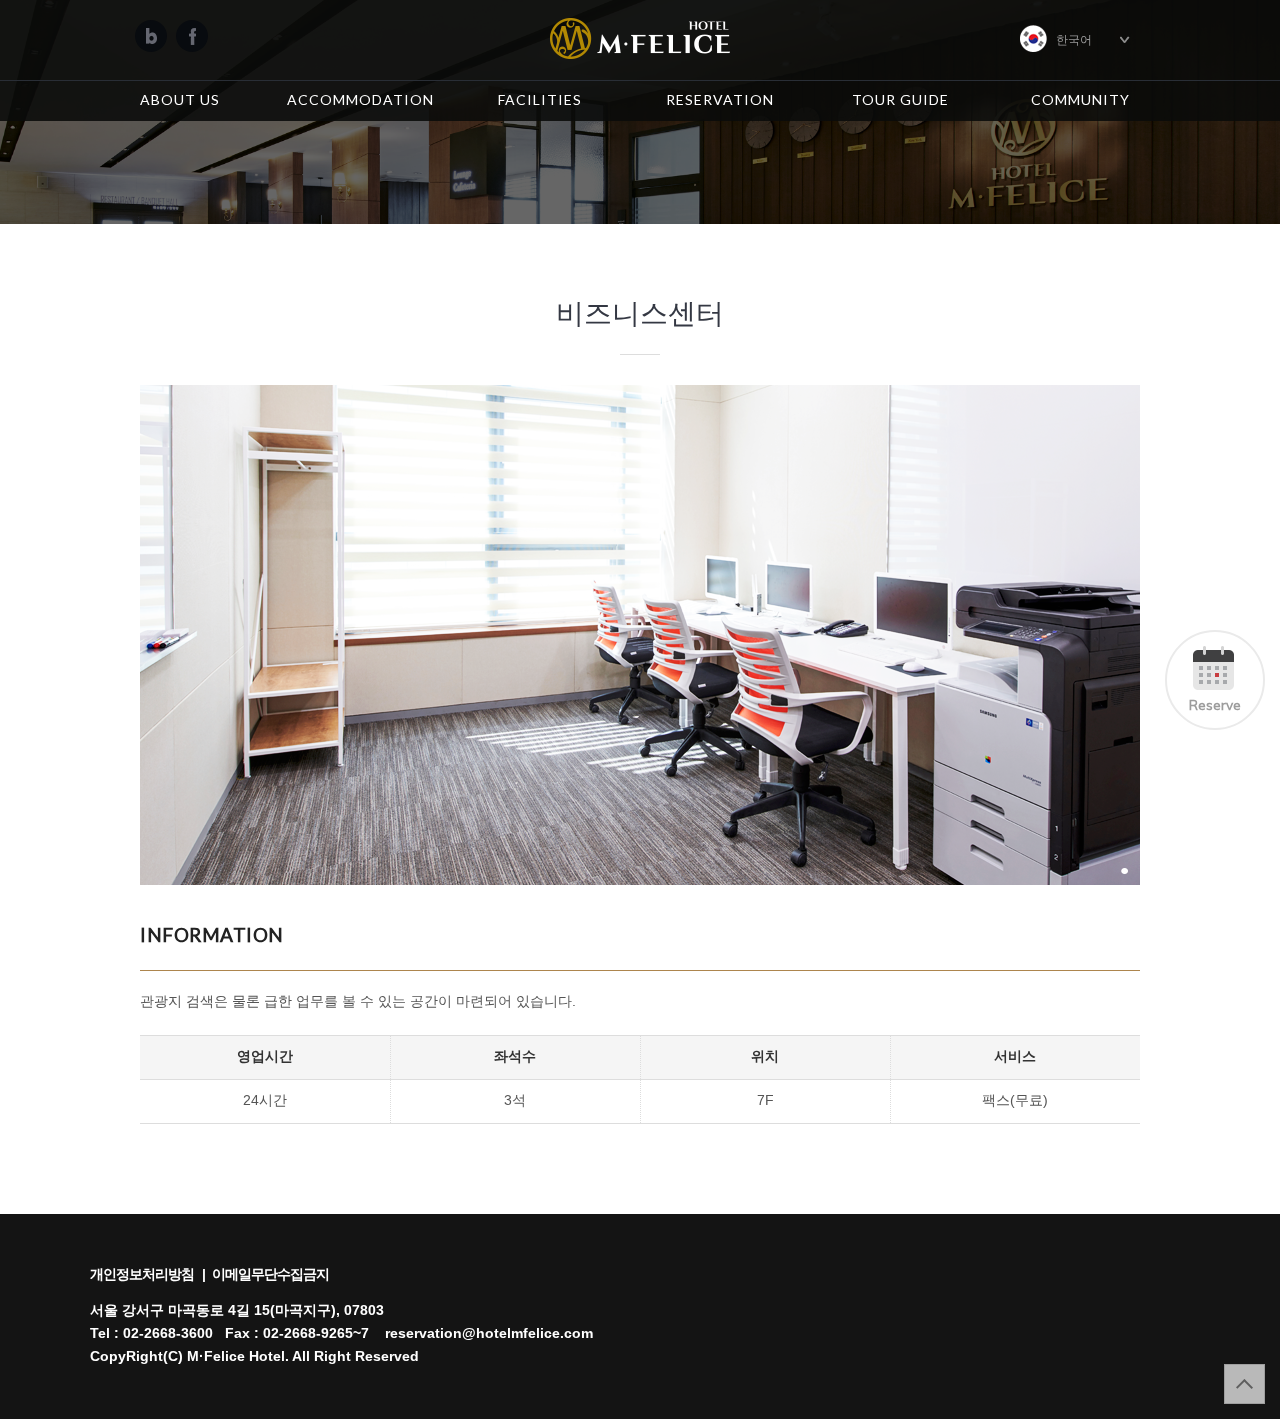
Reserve (1215, 704)
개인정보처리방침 (142, 1274)
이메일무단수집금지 (270, 1274)
